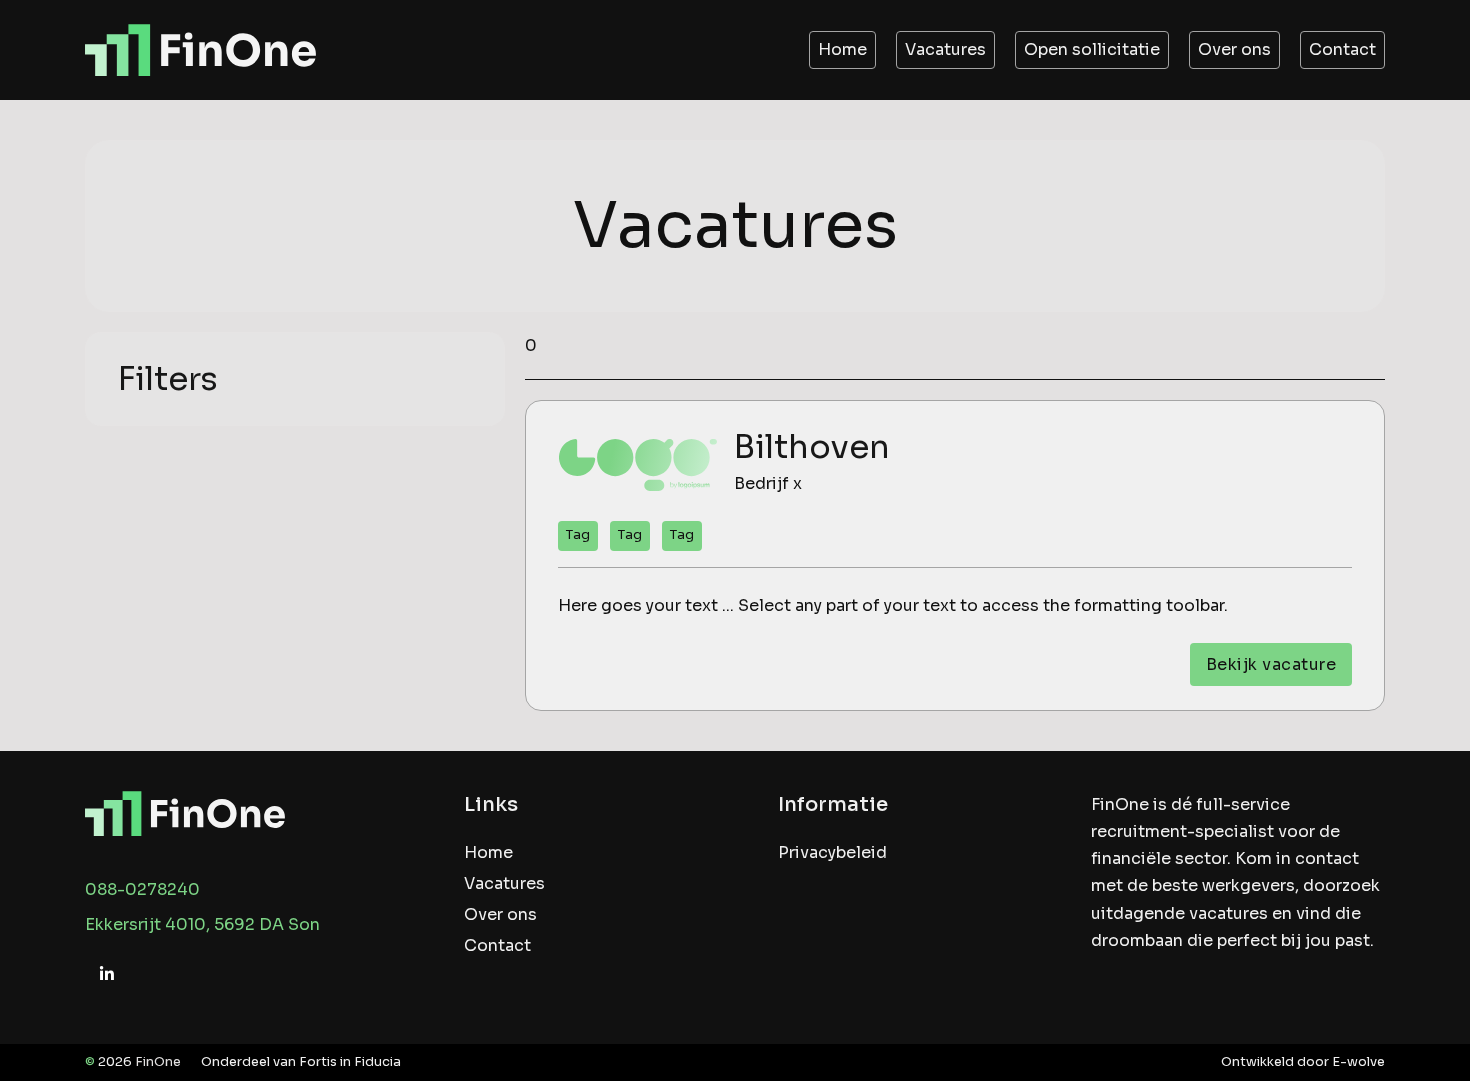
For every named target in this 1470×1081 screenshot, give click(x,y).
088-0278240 (142, 889)
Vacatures (945, 49)
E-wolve (1358, 1062)
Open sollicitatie (1092, 49)
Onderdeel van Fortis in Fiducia (301, 1062)
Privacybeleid (832, 852)
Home (842, 49)
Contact (1342, 49)
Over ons (1234, 49)
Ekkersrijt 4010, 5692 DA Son (202, 924)
